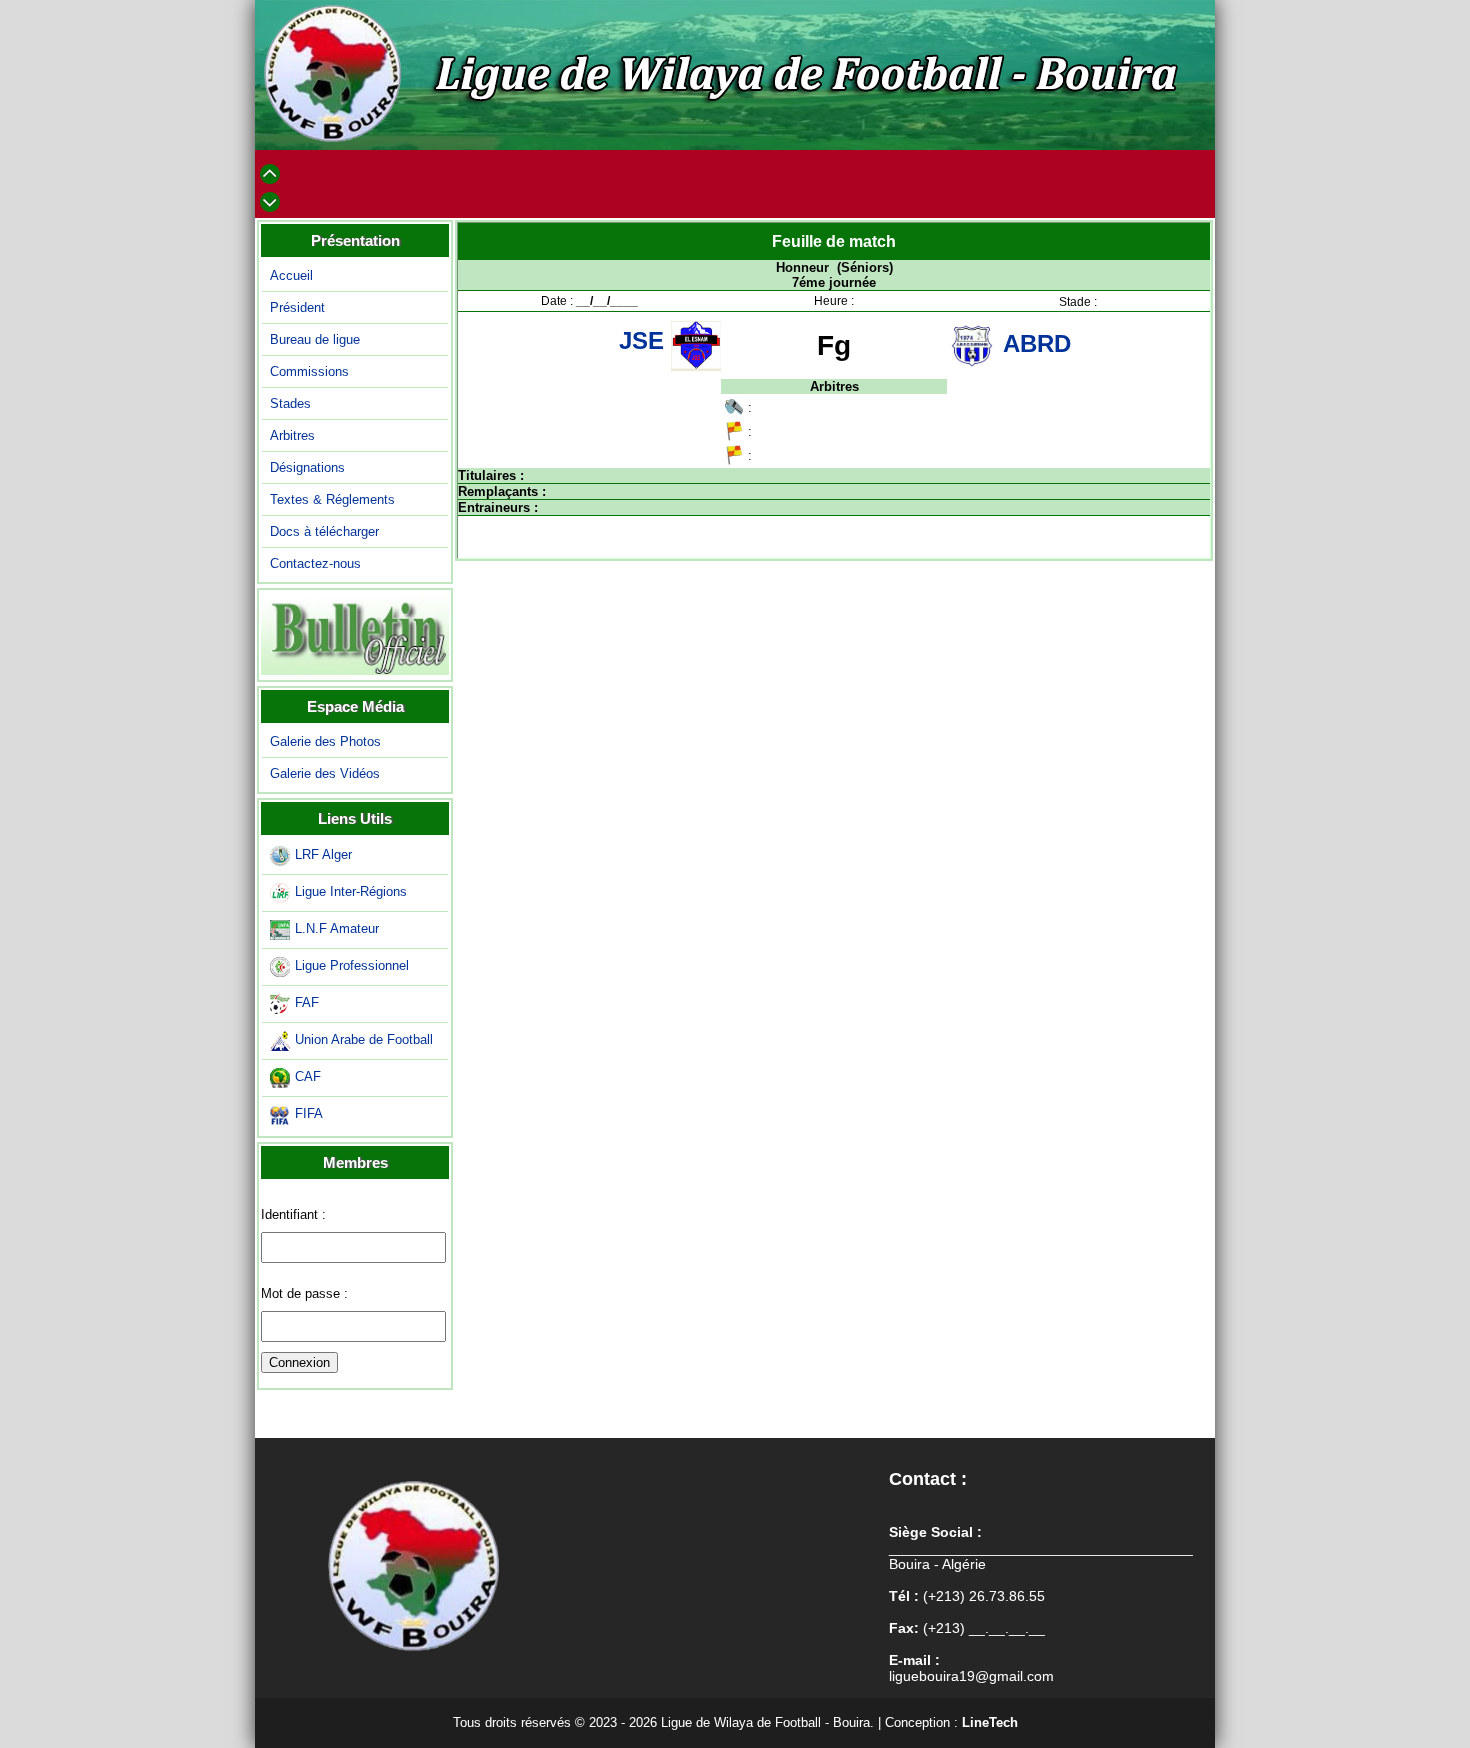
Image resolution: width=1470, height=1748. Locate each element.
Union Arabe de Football (364, 1039)
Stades (290, 403)
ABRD (1037, 343)
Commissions (309, 371)
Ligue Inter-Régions (351, 891)
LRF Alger (323, 854)
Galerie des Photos (325, 741)
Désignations (307, 467)
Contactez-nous (315, 563)
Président (297, 307)
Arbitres (292, 435)
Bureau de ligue (315, 339)
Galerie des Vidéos (325, 773)
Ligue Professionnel (352, 965)
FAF (307, 1002)
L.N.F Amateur (337, 928)
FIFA (309, 1113)
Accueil (291, 275)
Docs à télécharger (324, 531)
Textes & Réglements (332, 499)
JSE (645, 340)
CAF (308, 1076)
